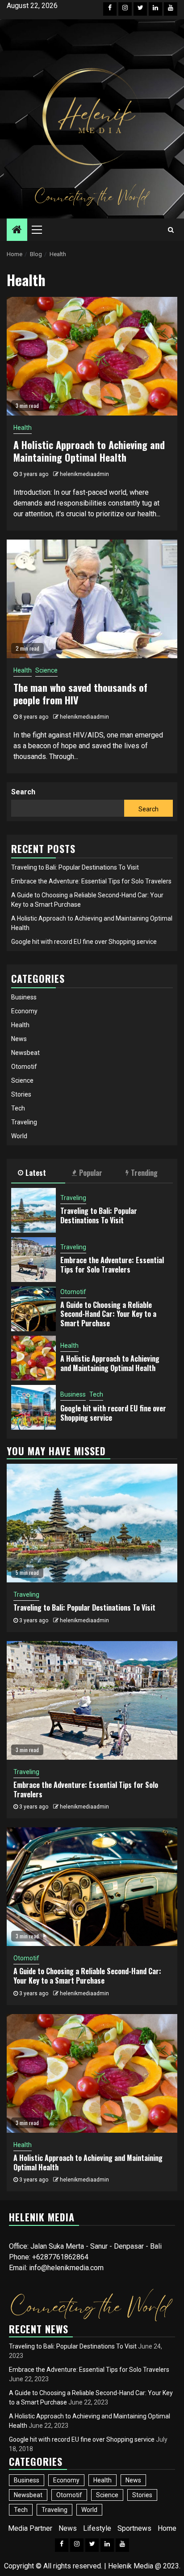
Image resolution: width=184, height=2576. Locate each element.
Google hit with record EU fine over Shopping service (84, 942)
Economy (24, 1011)
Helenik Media (131, 2566)
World (19, 1136)
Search (23, 792)
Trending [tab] (144, 1173)
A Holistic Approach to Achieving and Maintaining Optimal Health (89, 451)
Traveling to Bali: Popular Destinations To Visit (75, 867)
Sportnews (134, 2528)
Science (46, 670)
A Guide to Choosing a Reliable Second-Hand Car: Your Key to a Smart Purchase (108, 1314)
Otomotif (24, 1067)
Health (23, 428)
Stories (21, 1094)
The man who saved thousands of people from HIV (80, 694)
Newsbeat (25, 1053)
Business (24, 997)
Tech (18, 1108)
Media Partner (30, 2528)
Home (167, 2528)
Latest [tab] (36, 1173)
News (19, 1039)
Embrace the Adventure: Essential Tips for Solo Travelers (91, 881)
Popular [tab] (91, 1173)
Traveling (24, 1122)
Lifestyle (97, 2528)
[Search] (171, 230)
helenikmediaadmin (84, 474)
